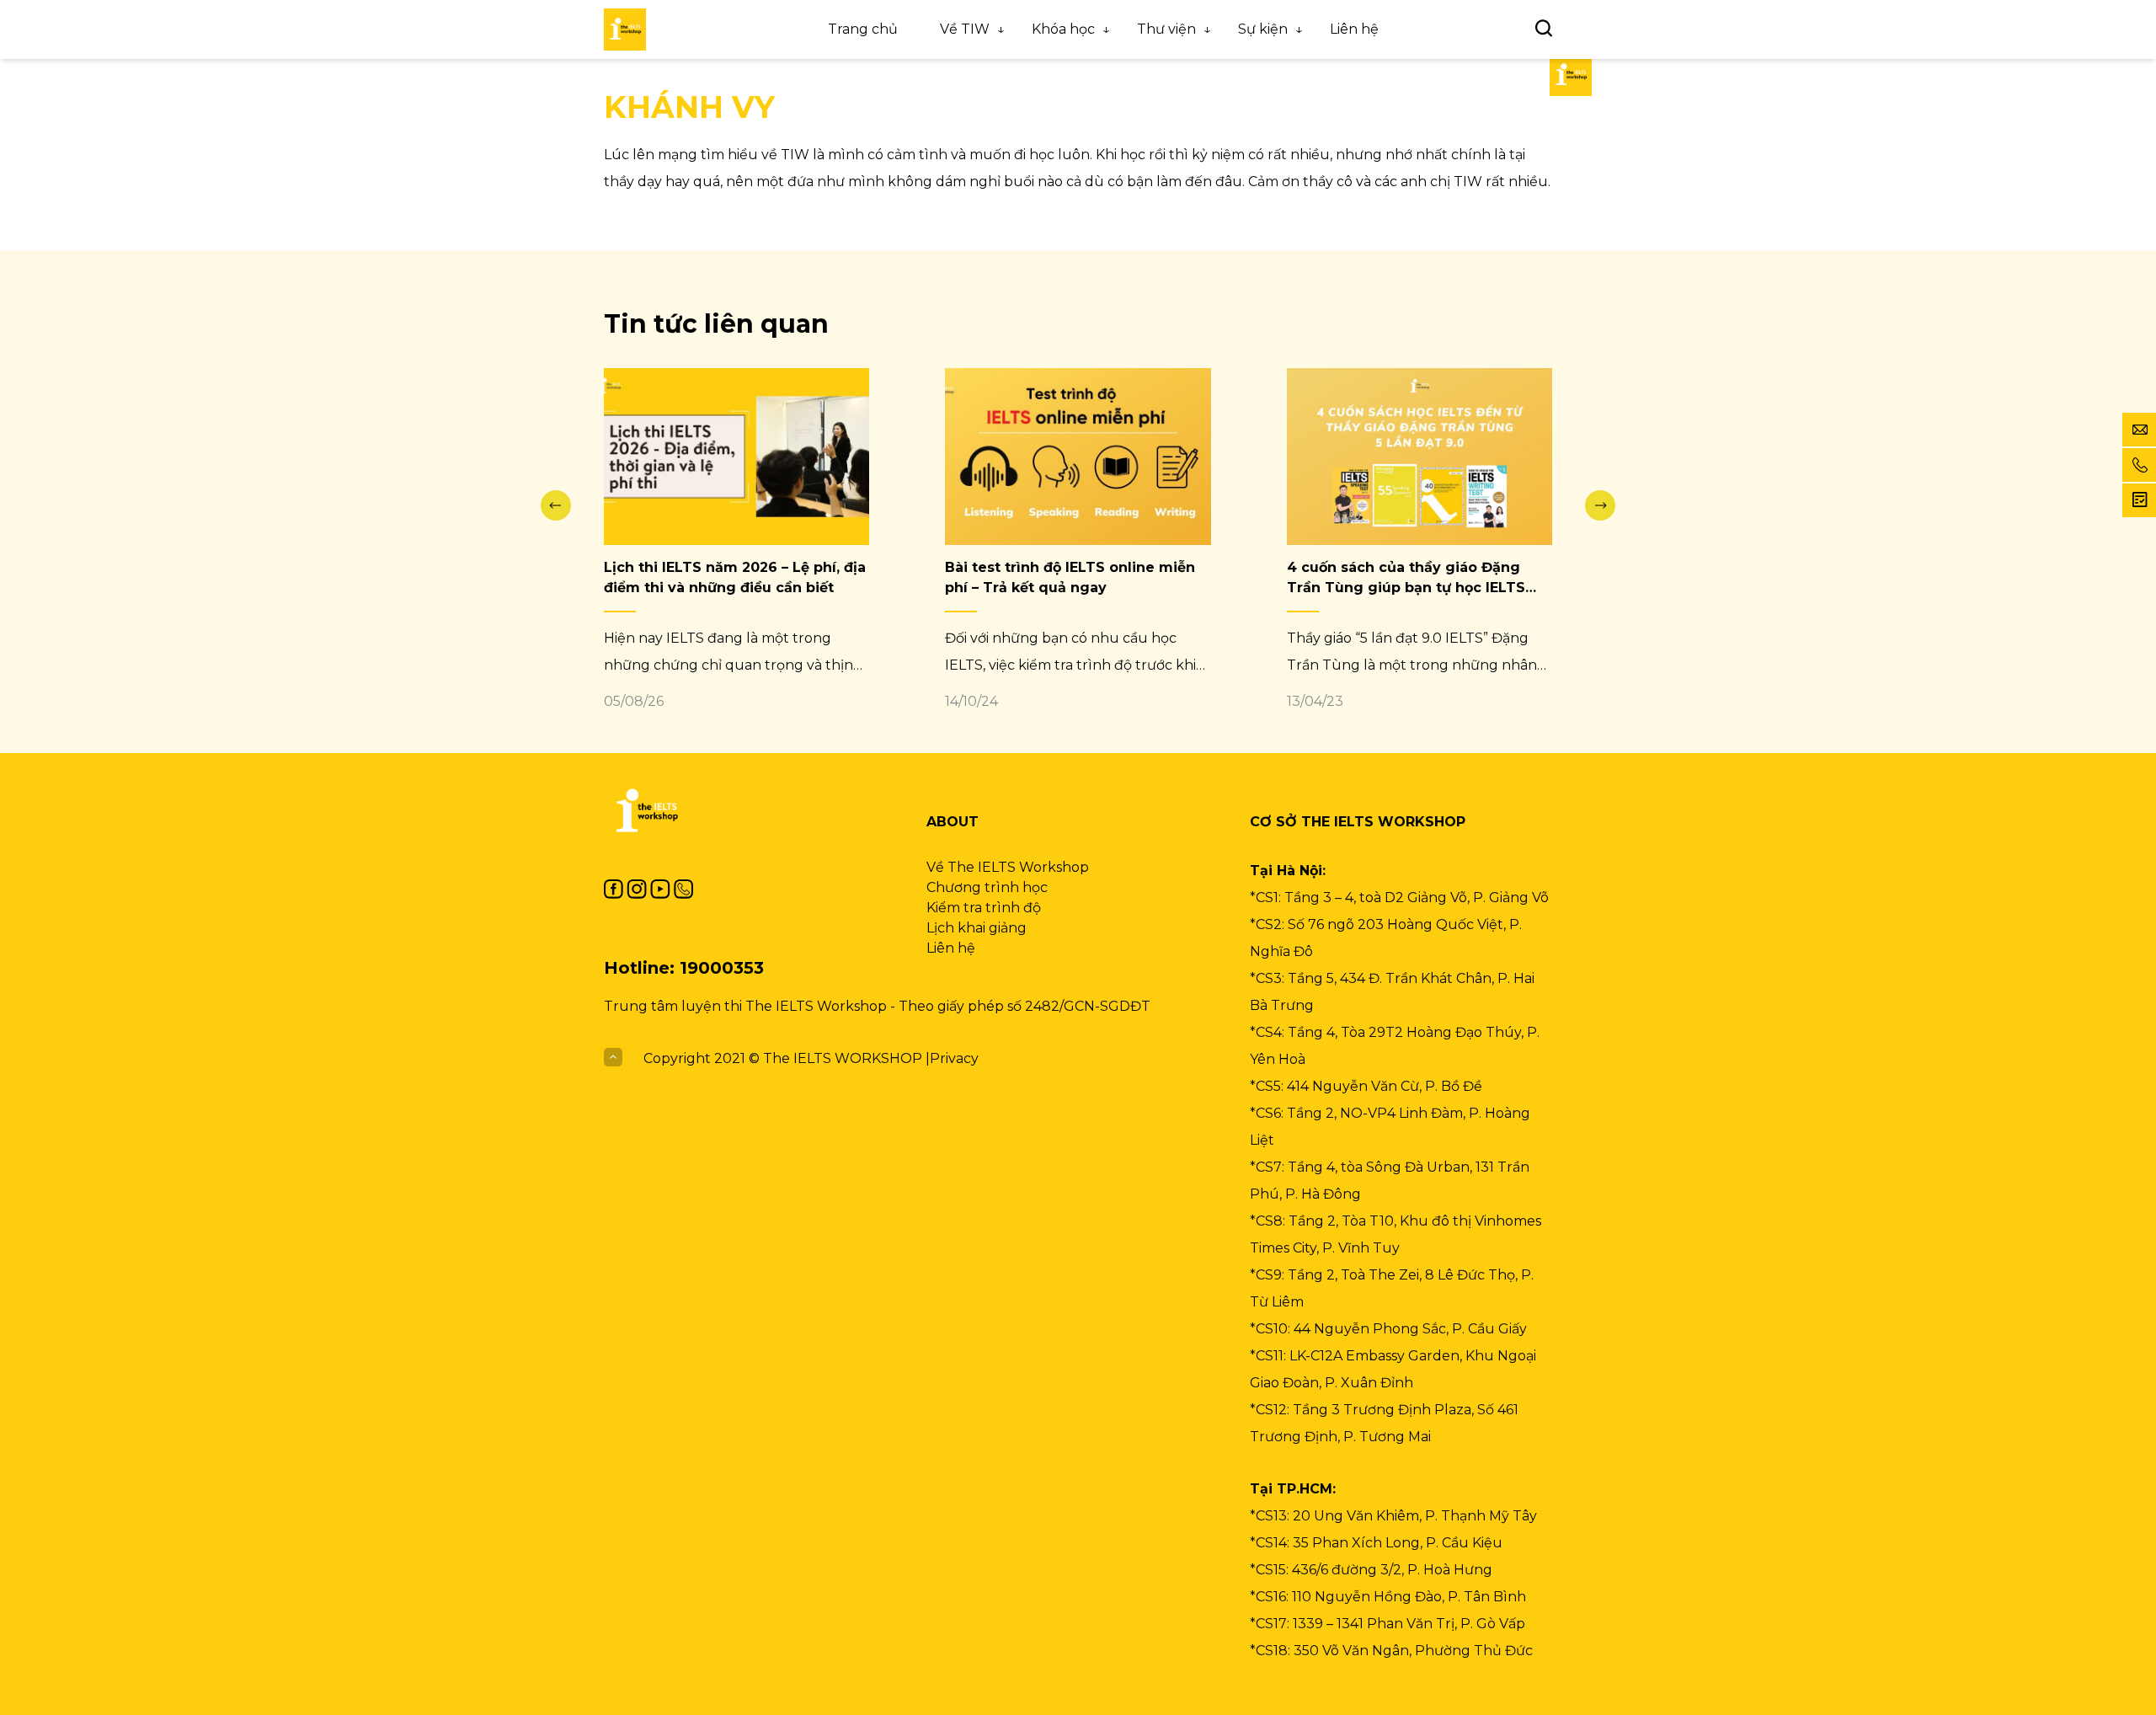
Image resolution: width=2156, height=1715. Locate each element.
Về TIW (965, 29)
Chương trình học (987, 887)
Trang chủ (863, 29)
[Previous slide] (556, 505)
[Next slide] (1600, 505)
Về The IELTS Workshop (1008, 867)
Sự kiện (1263, 29)
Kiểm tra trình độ (984, 908)
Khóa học (1063, 29)
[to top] (613, 1058)
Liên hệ (1354, 29)
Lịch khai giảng (977, 928)
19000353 (722, 968)
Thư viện (1166, 29)
